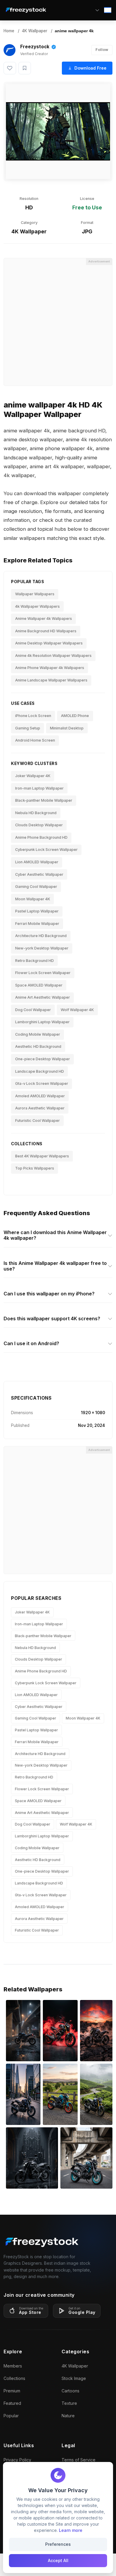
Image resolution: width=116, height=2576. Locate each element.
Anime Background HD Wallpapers (46, 631)
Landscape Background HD (40, 1071)
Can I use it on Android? (31, 1343)
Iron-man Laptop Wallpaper (39, 788)
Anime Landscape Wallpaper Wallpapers (51, 680)
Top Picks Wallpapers (35, 1168)
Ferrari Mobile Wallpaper (37, 924)
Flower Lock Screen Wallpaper (43, 973)
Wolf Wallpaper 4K (77, 1010)
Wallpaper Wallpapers (35, 594)
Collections (14, 2378)
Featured (12, 2403)
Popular (11, 2416)
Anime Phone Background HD (41, 837)
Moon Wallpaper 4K (33, 899)
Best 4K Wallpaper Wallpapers (42, 1156)
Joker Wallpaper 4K (33, 776)
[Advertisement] (58, 322)
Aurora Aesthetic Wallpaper (40, 1108)
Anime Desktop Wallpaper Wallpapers (49, 643)
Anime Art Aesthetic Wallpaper (43, 997)
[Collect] (25, 68)
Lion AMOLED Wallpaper (37, 862)
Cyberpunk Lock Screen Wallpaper (46, 850)
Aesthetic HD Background (38, 1046)
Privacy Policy (17, 2460)
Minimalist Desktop (67, 728)
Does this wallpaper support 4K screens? (52, 1319)
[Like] (10, 68)
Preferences (58, 2544)
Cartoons (70, 2391)
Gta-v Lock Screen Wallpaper (42, 1084)
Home (9, 31)
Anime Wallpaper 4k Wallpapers (44, 619)
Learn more (71, 2530)
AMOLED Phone (75, 716)
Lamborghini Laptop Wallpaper (42, 1022)
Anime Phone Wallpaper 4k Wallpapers (50, 668)
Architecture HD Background (41, 936)
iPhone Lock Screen (33, 716)
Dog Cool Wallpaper (33, 1010)
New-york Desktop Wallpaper (42, 948)
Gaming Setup (28, 728)
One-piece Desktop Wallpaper (43, 1059)
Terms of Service (79, 2460)
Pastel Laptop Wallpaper (37, 911)
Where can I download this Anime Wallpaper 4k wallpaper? (55, 1235)
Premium (12, 2391)
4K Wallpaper (35, 31)
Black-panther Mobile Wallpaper (44, 800)
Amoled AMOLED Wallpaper (40, 1096)
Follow (102, 50)
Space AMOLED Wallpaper (39, 985)
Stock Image (74, 2378)
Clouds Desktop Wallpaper (39, 825)
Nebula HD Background (36, 813)
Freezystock (35, 47)
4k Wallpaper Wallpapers (37, 606)
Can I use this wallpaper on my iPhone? (49, 1294)
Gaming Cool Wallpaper (36, 887)
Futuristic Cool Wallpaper (37, 1121)
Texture (69, 2403)
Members (13, 2366)
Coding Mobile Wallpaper (38, 1034)
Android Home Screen (35, 740)
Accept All (58, 2560)
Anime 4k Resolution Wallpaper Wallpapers (53, 656)
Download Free (90, 68)
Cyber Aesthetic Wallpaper (39, 874)
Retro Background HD (35, 961)
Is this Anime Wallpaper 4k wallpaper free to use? (55, 1266)
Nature (68, 2416)
